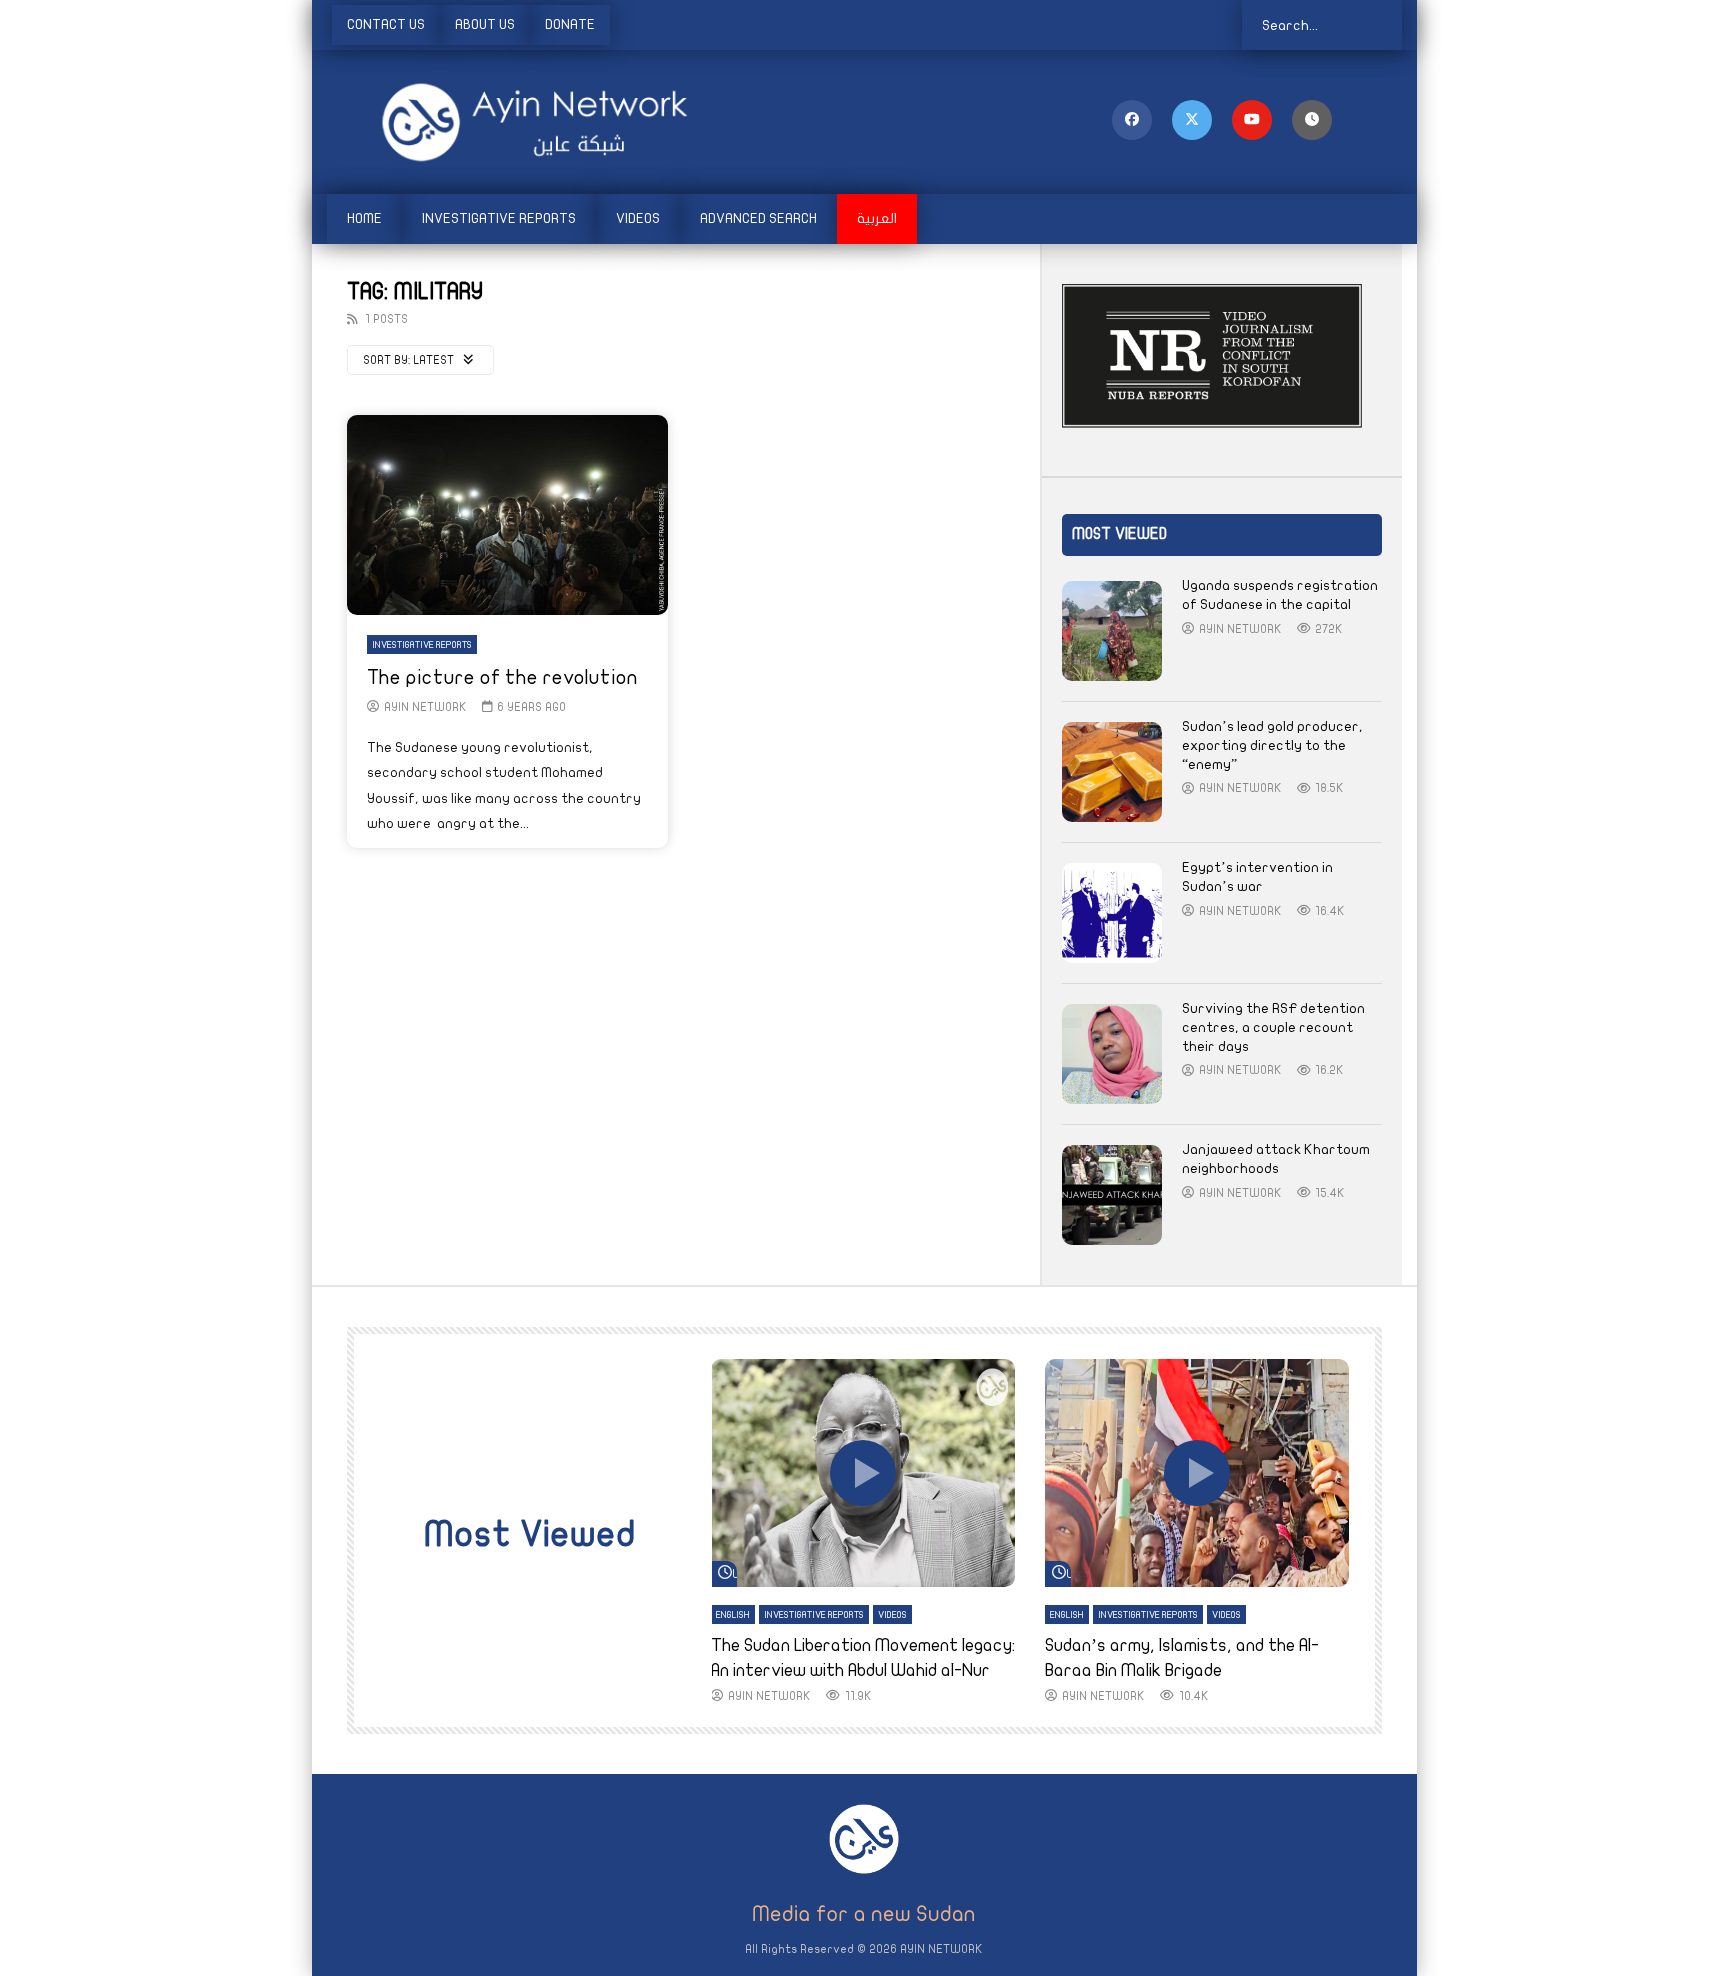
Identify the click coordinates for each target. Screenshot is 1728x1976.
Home (364, 218)
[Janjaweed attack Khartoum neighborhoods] (1112, 1195)
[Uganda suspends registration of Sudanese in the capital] (1112, 631)
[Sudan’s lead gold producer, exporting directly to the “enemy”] (1112, 772)
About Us (485, 24)
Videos (638, 218)
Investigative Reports (499, 218)
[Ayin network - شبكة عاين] (507, 122)
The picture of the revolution (502, 677)
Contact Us (386, 24)
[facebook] (1132, 120)
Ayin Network (425, 707)
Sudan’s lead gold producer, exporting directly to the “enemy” (1272, 745)
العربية (877, 218)
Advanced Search (758, 218)
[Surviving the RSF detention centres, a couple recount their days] (1112, 1054)
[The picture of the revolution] (508, 515)
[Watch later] (1312, 120)
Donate (570, 24)
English (733, 1615)
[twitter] (1192, 120)
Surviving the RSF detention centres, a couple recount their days (1273, 1027)
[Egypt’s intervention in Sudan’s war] (1112, 913)
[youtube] (1252, 120)
